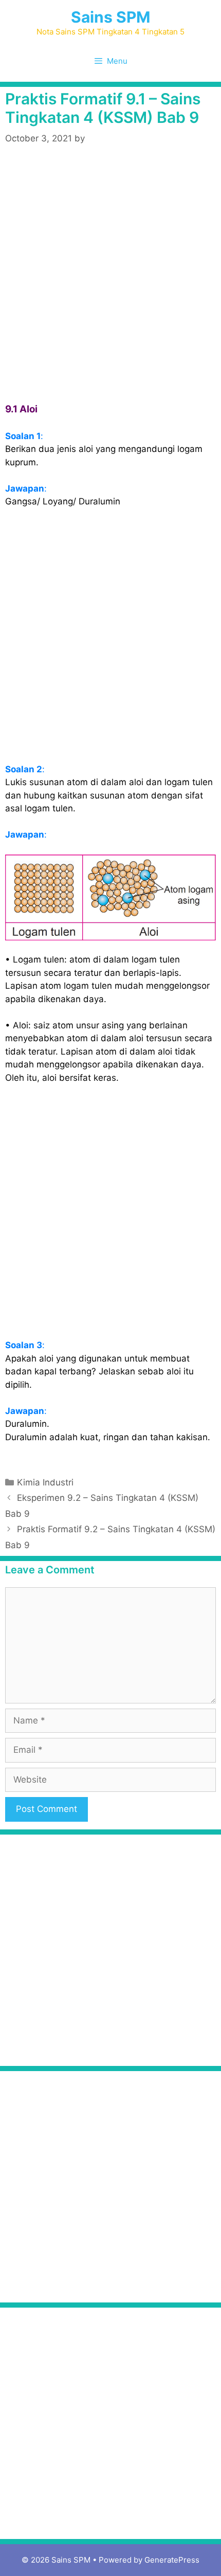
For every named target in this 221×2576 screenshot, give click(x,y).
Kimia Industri (45, 1482)
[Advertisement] (110, 275)
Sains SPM (110, 17)
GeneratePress (172, 2560)
